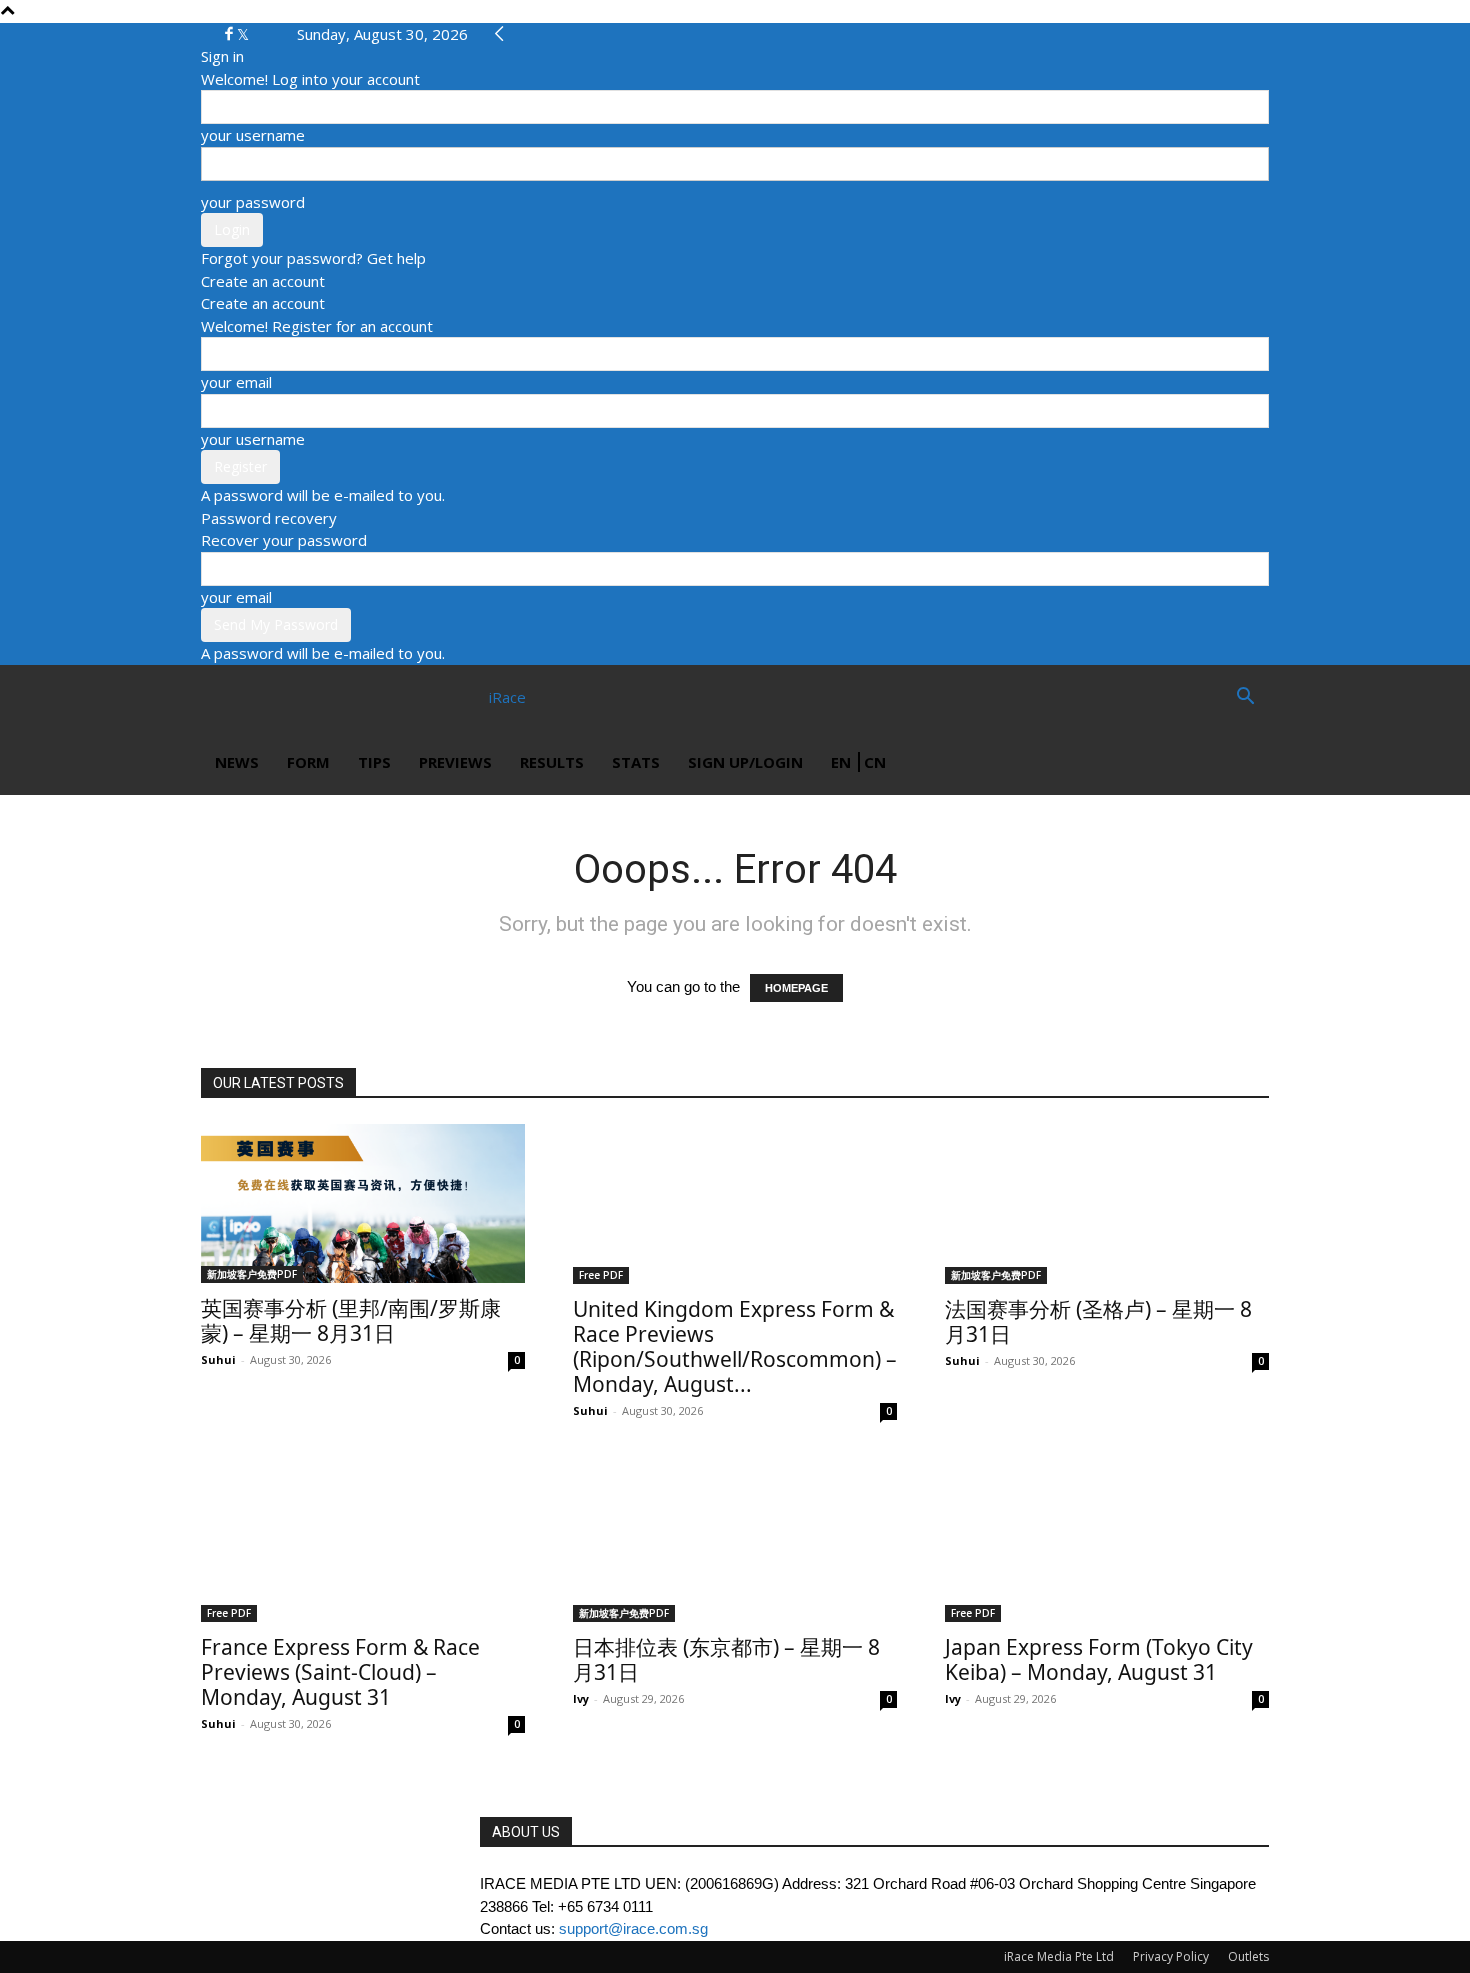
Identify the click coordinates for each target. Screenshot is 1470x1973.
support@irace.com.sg (633, 1928)
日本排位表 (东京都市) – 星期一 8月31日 (726, 1659)
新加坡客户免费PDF (252, 1274)
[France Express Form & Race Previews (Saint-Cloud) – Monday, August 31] (363, 1542)
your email (236, 382)
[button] (1245, 698)
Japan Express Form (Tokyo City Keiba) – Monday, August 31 (1099, 1659)
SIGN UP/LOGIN (745, 762)
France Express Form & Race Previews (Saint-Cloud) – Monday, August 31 (340, 1672)
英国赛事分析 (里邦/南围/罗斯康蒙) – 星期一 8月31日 (351, 1320)
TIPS (374, 762)
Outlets (1248, 1956)
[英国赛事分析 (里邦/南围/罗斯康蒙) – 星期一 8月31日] (363, 1203)
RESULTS (552, 762)
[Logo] (273, 697)
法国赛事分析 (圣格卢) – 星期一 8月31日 (1098, 1321)
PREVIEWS (455, 762)
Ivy (581, 1698)
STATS (636, 762)
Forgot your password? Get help (313, 258)
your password (253, 202)
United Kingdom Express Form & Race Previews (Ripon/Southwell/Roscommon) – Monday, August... (735, 1346)
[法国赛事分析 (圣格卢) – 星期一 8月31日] (1107, 1204)
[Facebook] (231, 34)
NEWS (237, 762)
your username (253, 135)
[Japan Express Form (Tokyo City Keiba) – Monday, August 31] (1107, 1542)
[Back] (499, 34)
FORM (308, 762)
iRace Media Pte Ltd (1059, 1956)
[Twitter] (243, 34)
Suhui (218, 1359)
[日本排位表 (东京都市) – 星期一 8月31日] (735, 1542)
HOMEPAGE (796, 988)
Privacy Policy (1171, 1956)
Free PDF (601, 1275)
